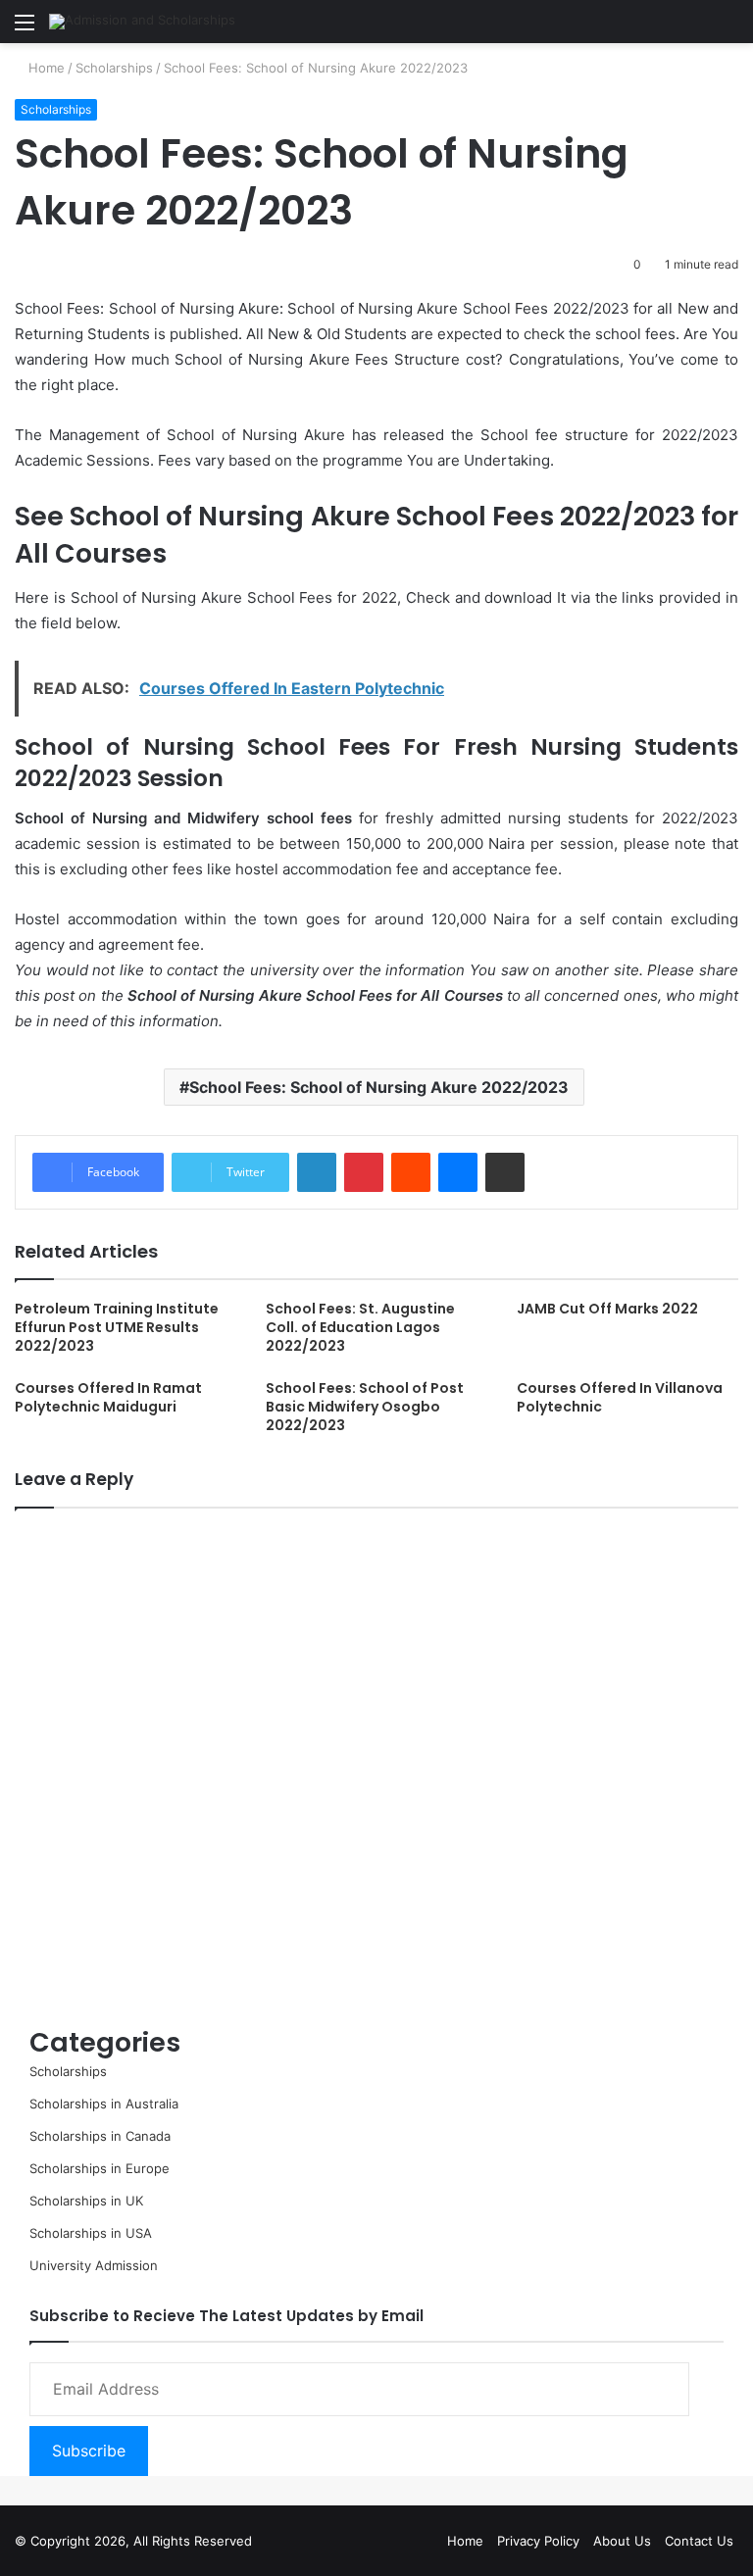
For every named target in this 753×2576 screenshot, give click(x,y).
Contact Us (699, 2541)
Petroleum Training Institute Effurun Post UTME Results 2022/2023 (117, 1327)
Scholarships (114, 68)
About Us (622, 2541)
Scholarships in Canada (100, 2136)
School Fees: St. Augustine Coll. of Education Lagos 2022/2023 (360, 1327)
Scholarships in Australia (104, 2104)
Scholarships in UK (86, 2201)
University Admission (94, 2265)
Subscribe (89, 2451)
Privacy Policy (538, 2541)
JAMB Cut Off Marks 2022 (607, 1309)
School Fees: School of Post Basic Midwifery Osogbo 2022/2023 (365, 1407)
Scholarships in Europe (100, 2168)
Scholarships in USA (91, 2233)
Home (45, 68)
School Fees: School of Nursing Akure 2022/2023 (379, 1087)
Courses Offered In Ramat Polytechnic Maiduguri (108, 1397)
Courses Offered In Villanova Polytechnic (620, 1397)
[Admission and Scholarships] (142, 22)
